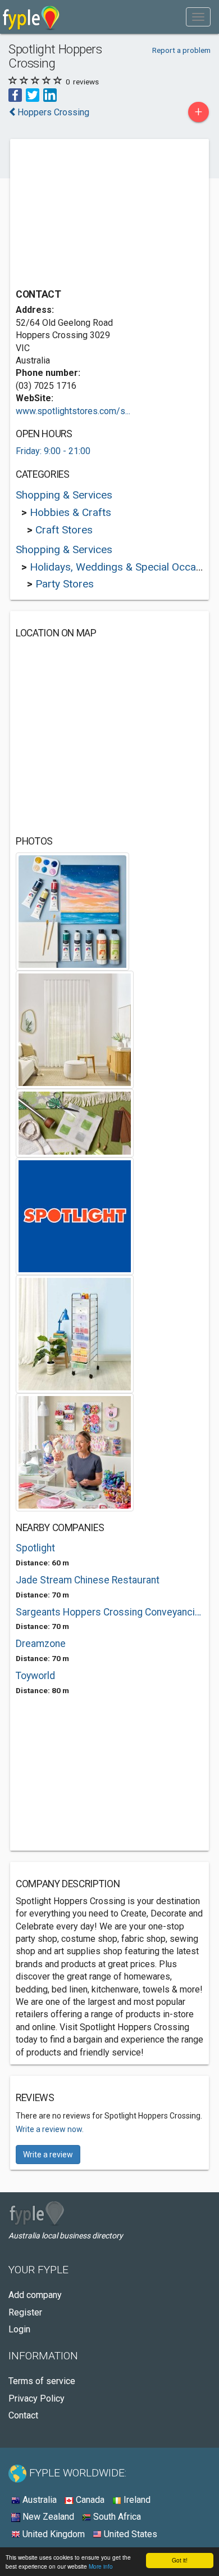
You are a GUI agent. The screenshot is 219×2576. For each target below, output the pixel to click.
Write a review (48, 2155)
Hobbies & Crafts (70, 512)
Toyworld (35, 1676)
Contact (23, 2415)
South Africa (116, 2517)
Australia (38, 2500)
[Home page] (31, 17)
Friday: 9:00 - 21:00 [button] (53, 451)
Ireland (136, 2500)
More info (101, 2566)
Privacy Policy (36, 2398)
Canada (89, 2500)
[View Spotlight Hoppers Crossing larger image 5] (75, 1333)
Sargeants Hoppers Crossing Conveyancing (109, 1612)
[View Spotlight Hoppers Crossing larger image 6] (75, 1451)
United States (129, 2534)
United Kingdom (53, 2534)
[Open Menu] (198, 17)
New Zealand (47, 2517)
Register (25, 2312)
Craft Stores (64, 530)
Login (19, 2329)
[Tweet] (33, 94)
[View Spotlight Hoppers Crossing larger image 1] (72, 911)
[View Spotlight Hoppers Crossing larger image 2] (75, 1029)
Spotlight (35, 1548)
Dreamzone (41, 1644)
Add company (35, 2295)
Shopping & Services (64, 495)
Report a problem (181, 50)
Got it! (180, 2560)
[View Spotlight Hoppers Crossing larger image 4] (75, 1216)
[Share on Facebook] (15, 94)
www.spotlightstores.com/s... (73, 411)
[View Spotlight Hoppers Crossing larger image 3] (75, 1122)
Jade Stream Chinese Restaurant (88, 1580)
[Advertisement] (100, 215)
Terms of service (42, 2381)
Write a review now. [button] (50, 2129)
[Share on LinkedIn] (50, 94)
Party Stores (65, 584)
